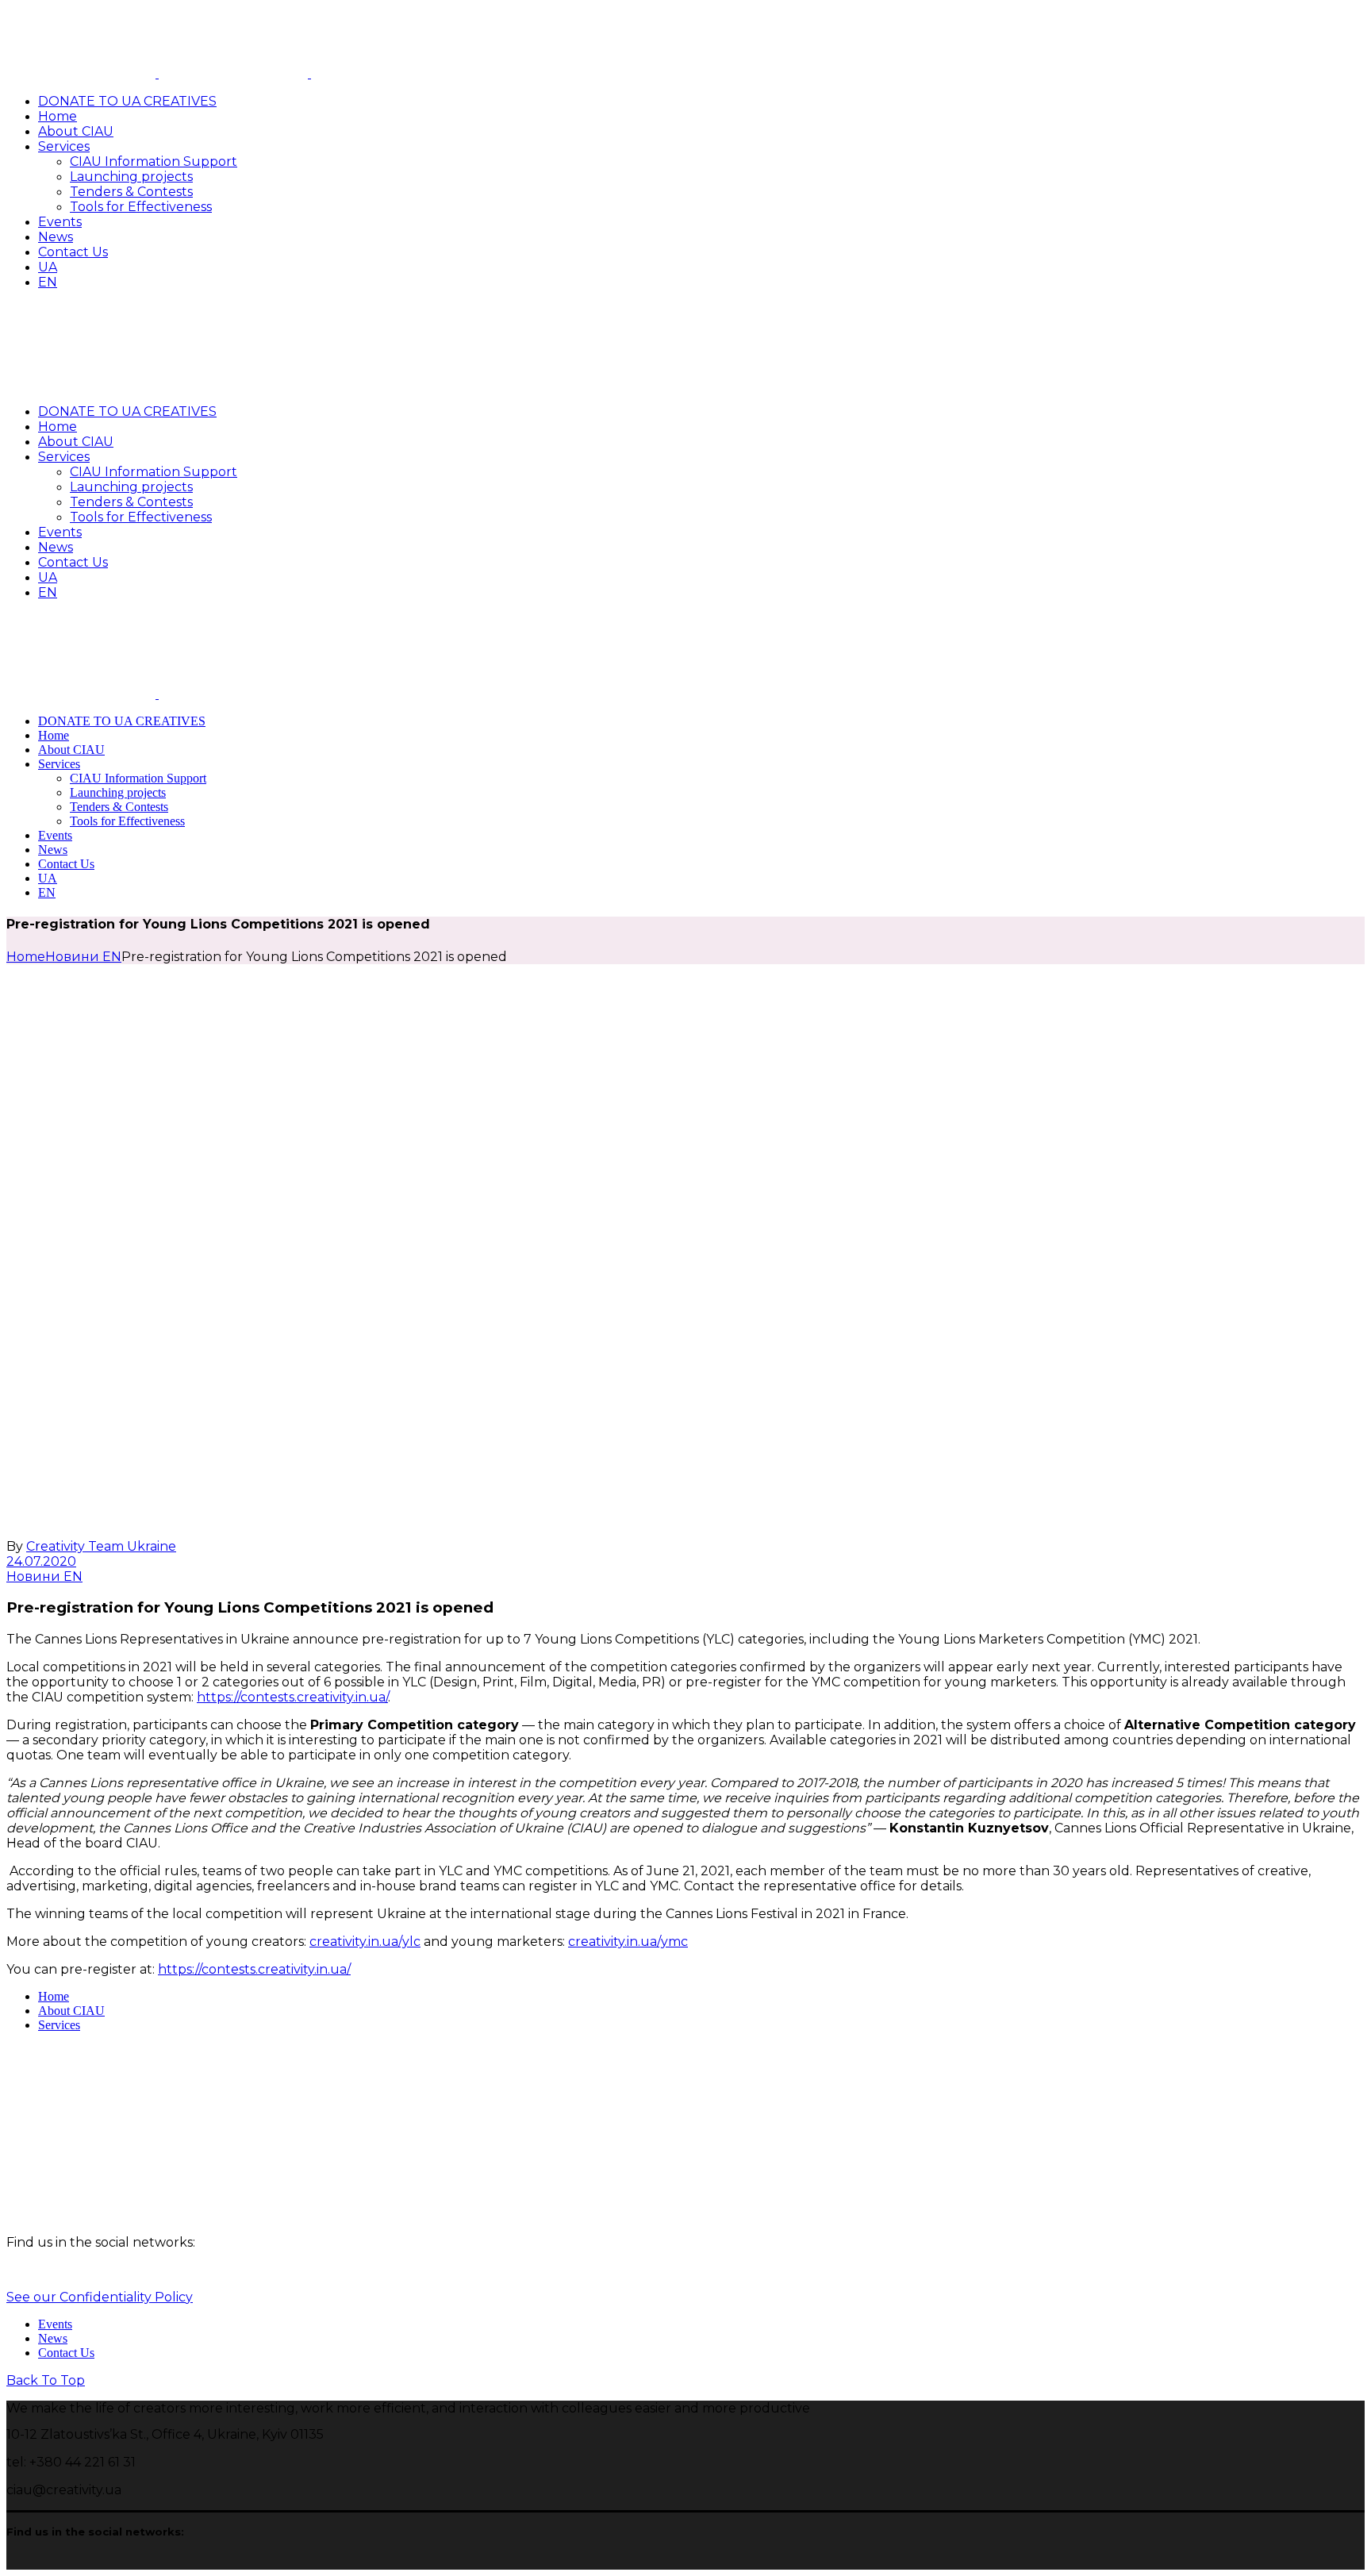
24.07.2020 (41, 1561)
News (53, 2338)
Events (55, 2324)
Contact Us (66, 2353)
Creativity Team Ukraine (101, 1546)
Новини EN (83, 957)
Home (54, 1996)
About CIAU (71, 2011)
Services (59, 2025)
